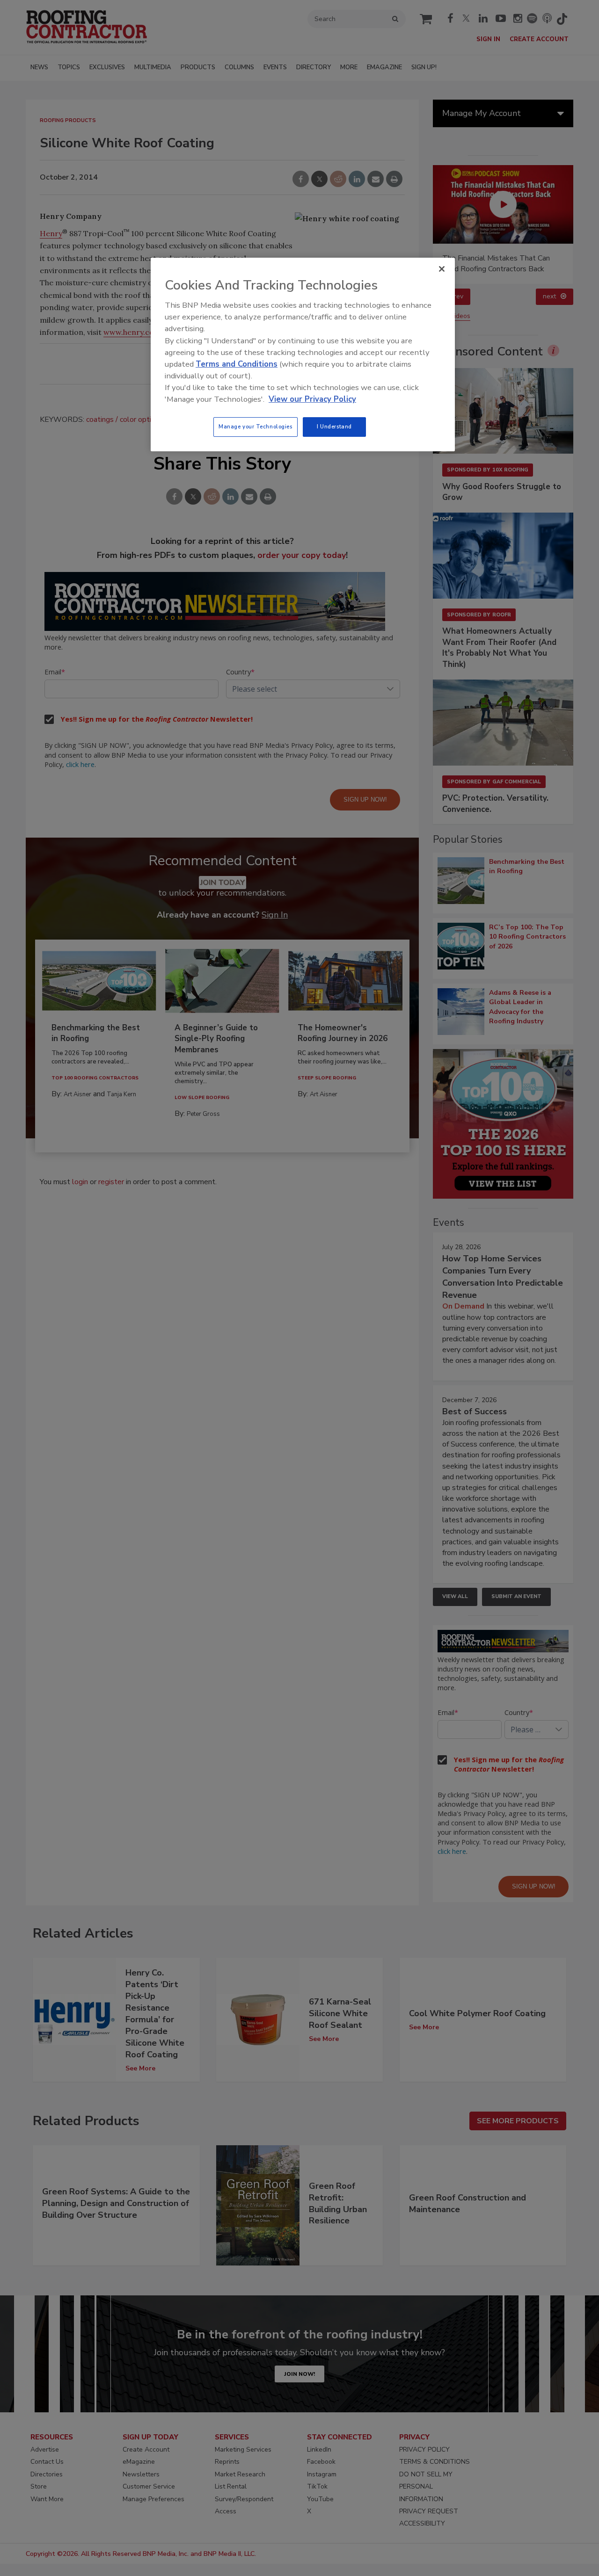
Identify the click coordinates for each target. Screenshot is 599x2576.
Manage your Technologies (256, 427)
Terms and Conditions (237, 364)
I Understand (334, 427)
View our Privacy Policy (312, 399)
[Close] (442, 269)
